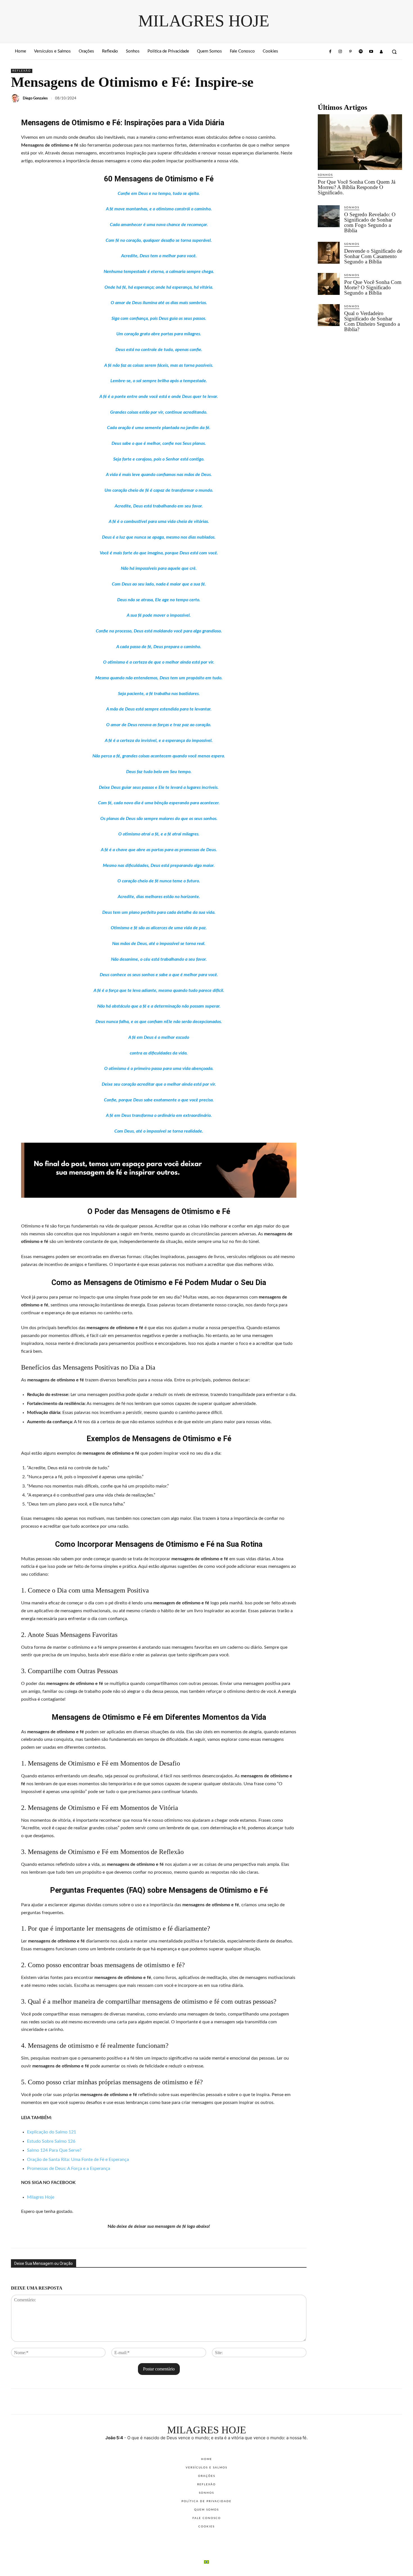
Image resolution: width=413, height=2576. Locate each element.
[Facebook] (330, 52)
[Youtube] (371, 52)
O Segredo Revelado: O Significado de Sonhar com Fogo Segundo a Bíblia (370, 222)
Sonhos (325, 175)
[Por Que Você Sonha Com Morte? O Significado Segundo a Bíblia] (329, 284)
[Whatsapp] (381, 52)
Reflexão (22, 71)
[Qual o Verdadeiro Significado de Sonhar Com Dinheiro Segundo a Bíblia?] (329, 315)
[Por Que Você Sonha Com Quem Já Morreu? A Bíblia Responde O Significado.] (360, 142)
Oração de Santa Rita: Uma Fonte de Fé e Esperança (78, 2160)
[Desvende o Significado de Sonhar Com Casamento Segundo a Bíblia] (329, 253)
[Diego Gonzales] (16, 98)
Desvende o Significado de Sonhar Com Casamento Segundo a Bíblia (373, 256)
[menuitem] (206, 2562)
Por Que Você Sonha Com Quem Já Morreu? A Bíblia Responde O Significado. (357, 187)
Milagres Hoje (41, 2197)
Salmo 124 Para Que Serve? (54, 2150)
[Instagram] (340, 52)
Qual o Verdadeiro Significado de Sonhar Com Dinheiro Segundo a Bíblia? (372, 321)
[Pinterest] (351, 52)
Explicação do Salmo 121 (52, 2132)
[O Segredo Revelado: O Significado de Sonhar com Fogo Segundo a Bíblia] (329, 216)
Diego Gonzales (35, 98)
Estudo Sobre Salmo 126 (51, 2141)
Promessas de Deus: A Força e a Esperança (69, 2169)
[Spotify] (361, 52)
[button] (394, 52)
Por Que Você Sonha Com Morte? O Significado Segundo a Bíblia (373, 287)
